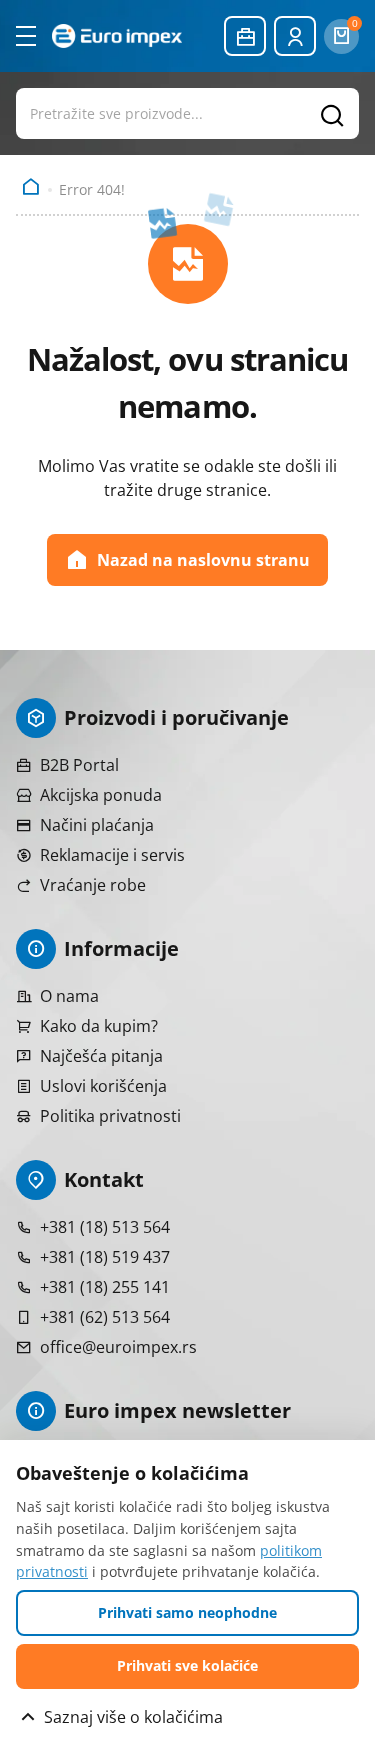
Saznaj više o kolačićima (133, 1717)
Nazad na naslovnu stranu (203, 560)
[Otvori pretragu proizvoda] (187, 113)
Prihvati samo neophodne (187, 1612)
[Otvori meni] (26, 36)
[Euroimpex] (117, 35)
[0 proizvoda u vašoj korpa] (341, 36)
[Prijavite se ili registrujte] (295, 36)
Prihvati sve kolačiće (187, 1665)
